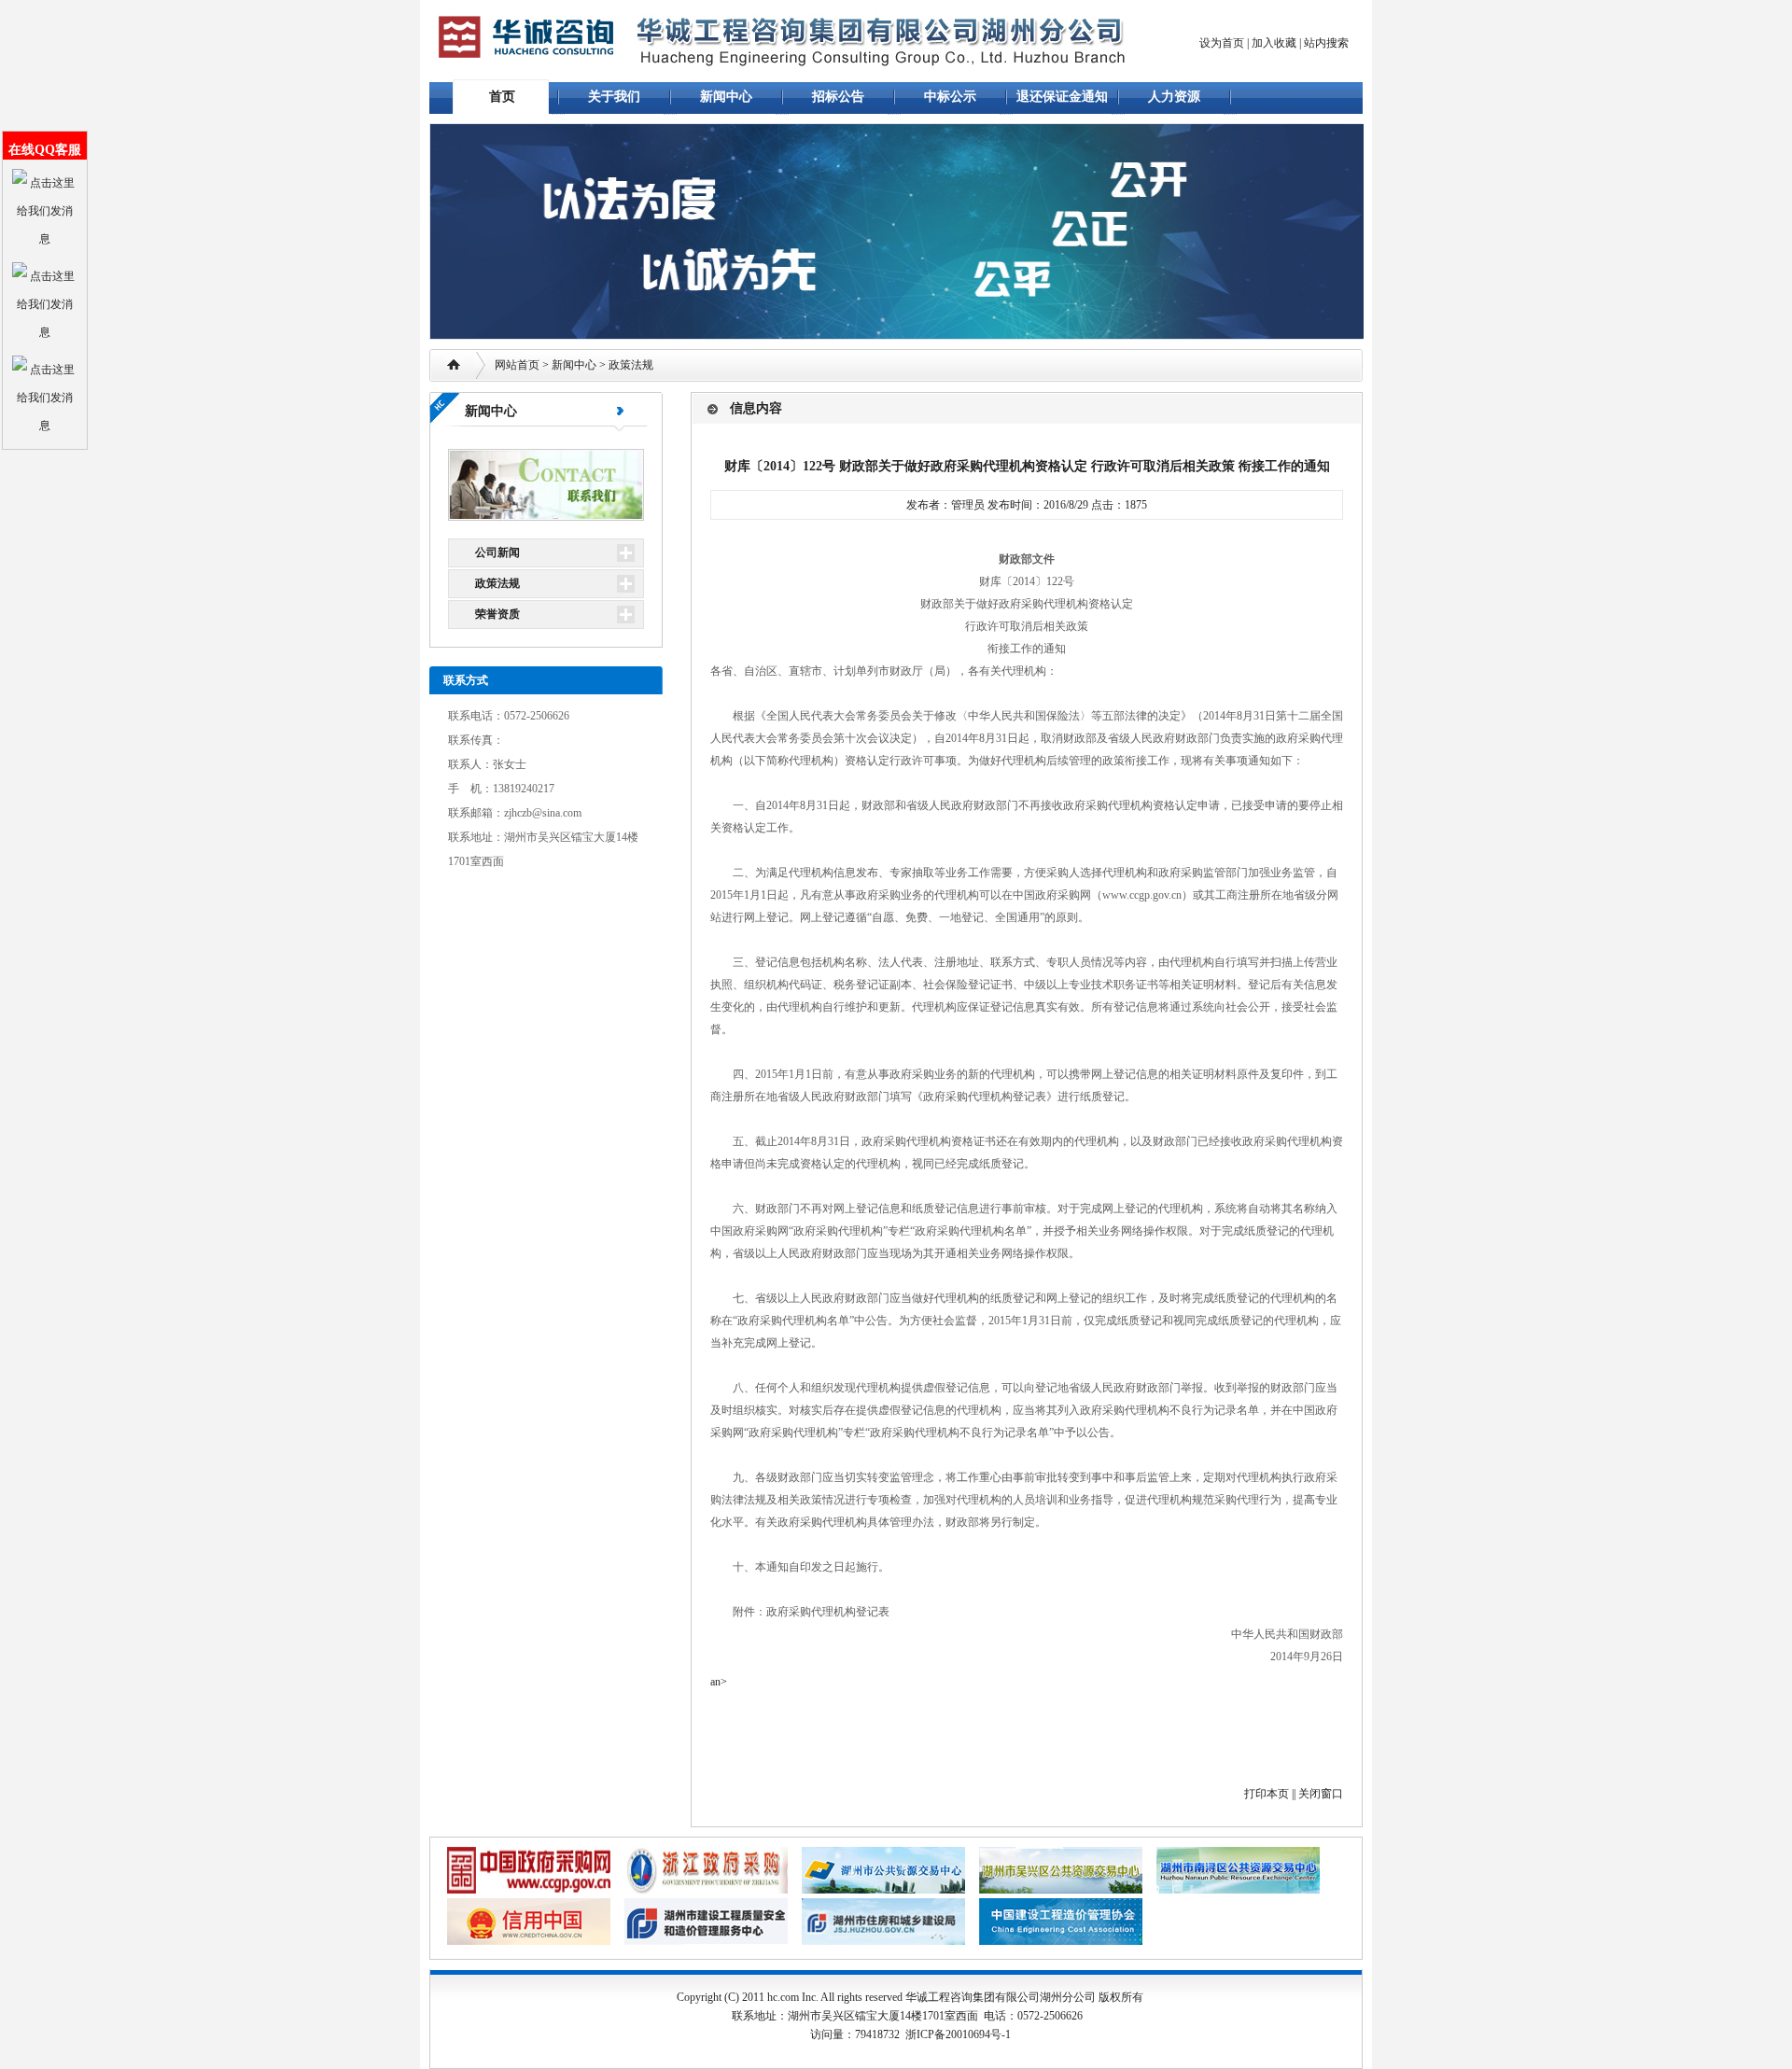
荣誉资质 (497, 614)
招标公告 (838, 97)
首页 (502, 97)
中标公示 (950, 97)
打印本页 (1267, 1794)
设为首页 (1222, 43)
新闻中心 (726, 97)
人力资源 (1174, 97)
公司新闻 (497, 552)
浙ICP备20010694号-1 (958, 2034)
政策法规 (631, 365)
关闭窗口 (1321, 1794)
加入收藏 (1274, 43)
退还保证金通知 (1062, 97)
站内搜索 (1326, 43)
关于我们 (614, 97)
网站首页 (517, 365)
